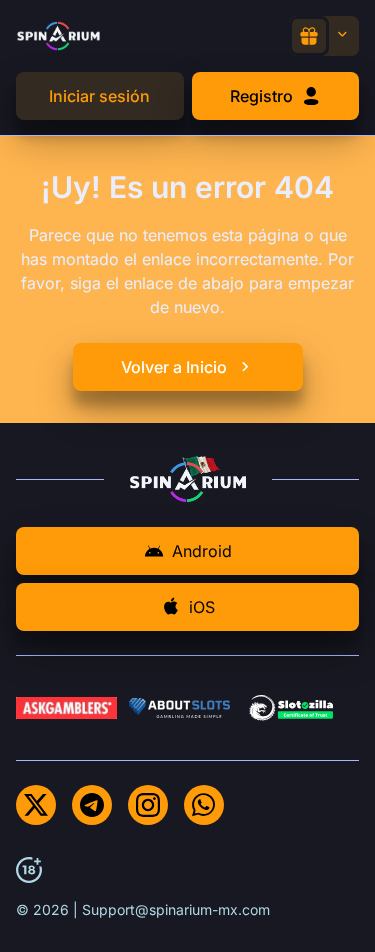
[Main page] (58, 35)
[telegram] (92, 805)
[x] (36, 805)
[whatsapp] (204, 805)
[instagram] (148, 805)
